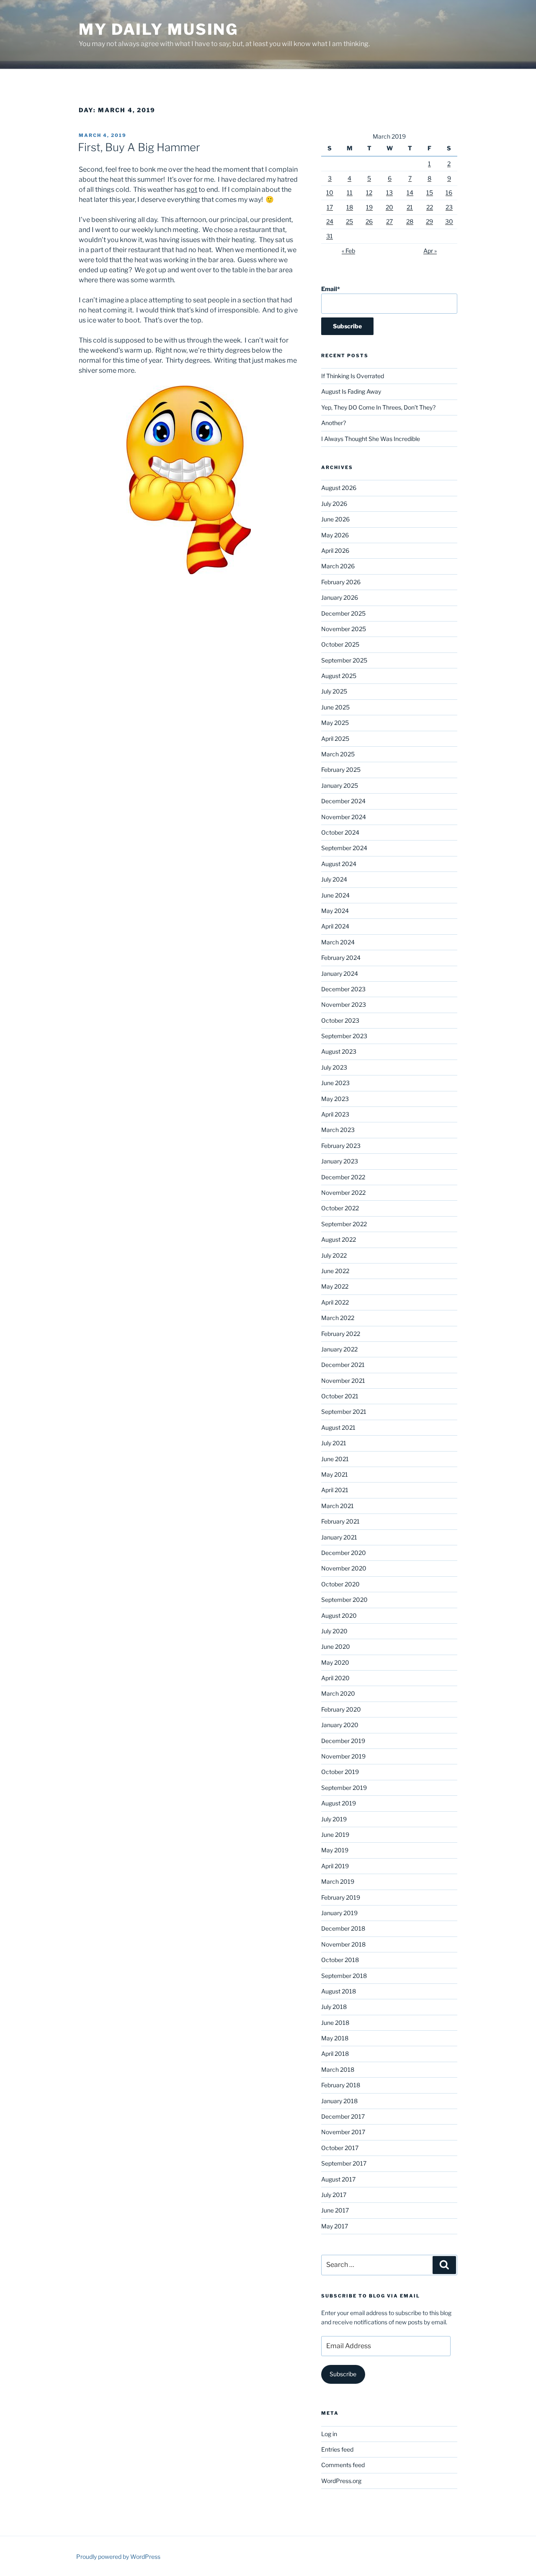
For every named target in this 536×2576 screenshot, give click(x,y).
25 (349, 221)
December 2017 (343, 2116)
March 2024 (338, 942)
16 (449, 192)
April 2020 (335, 1678)
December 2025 (343, 613)
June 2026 (335, 519)
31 (330, 236)
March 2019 (338, 1881)
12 (369, 192)
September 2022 (344, 1224)
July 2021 (334, 1443)
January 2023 (340, 1161)
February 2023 (341, 1146)
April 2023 (335, 1114)
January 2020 (340, 1725)
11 (350, 192)
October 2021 (340, 1396)
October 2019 (340, 1772)
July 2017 (334, 2195)
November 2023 (344, 1004)
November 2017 (343, 2132)
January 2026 (340, 597)
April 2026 (335, 551)
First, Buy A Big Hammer (139, 147)
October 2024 (340, 832)
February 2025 (341, 770)
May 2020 (335, 1662)
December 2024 (343, 801)
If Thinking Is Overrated (353, 376)
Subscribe (343, 2374)
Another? (334, 423)
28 (410, 221)
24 (330, 221)
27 (389, 221)
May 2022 (335, 1286)
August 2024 (339, 864)
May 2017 (335, 2226)
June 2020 (336, 1646)
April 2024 (335, 926)
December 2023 (343, 989)
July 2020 (334, 1631)
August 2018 (339, 1991)
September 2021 (344, 1412)
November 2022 (343, 1193)
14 (410, 192)
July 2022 (334, 1255)
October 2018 (340, 1960)
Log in (329, 2434)
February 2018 (341, 2085)
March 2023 (338, 1130)
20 (389, 207)
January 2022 (339, 1349)
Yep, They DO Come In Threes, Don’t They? (378, 407)
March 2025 (338, 754)
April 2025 (335, 739)
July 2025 (334, 691)
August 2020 (339, 1615)
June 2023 (335, 1083)
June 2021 (335, 1459)
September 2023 (344, 1036)
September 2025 (344, 660)
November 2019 (343, 1756)
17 (330, 207)
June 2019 (335, 1835)
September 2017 (344, 2163)
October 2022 (340, 1208)
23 (449, 207)
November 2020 (344, 1568)
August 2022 (339, 1239)
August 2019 (339, 1803)
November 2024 (344, 817)
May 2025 (335, 723)
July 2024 (334, 879)
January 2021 (339, 1537)
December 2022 (343, 1177)
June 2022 (335, 1271)
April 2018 (335, 2054)
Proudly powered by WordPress (118, 2557)
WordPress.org (341, 2481)
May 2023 (335, 1099)
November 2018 (343, 1944)
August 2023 (339, 1051)
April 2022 (335, 1302)
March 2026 (338, 566)
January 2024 (340, 973)
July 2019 (334, 1819)
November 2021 (343, 1381)
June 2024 (335, 895)
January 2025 (340, 785)
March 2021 (338, 1506)
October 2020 (340, 1584)
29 (429, 221)
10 (330, 192)
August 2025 (339, 676)
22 (430, 207)
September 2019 (344, 1788)
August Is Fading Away (351, 391)
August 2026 (339, 488)
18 (350, 207)
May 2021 (335, 1474)
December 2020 (344, 1553)
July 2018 (334, 2007)
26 (369, 221)
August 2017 (338, 2179)
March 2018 (338, 2069)
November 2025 (344, 629)
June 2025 (335, 707)
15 (430, 192)
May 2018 (335, 2038)
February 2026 (341, 582)
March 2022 (338, 1318)
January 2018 (339, 2101)
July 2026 (334, 504)
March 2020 (338, 1693)
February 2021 (340, 1521)
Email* (331, 289)
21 (410, 207)
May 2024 (335, 911)
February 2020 (341, 1709)
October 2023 (340, 1020)
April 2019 (335, 1866)
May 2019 (335, 1850)
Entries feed (337, 2449)
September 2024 (344, 848)
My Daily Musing (158, 29)
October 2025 (340, 644)
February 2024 (341, 958)
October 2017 (340, 2148)
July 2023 (334, 1067)
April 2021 (335, 1490)
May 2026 (335, 535)
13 (389, 192)
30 (449, 221)
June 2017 (335, 2210)
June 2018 (335, 2023)
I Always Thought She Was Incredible (371, 439)
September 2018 (344, 1976)
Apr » (430, 251)
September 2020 (344, 1600)
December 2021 (343, 1365)
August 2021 (338, 1427)
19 (369, 207)
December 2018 (343, 1928)
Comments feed (343, 2465)
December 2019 (343, 1741)
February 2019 (341, 1897)
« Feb (348, 251)
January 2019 (339, 1913)
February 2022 (341, 1334)
